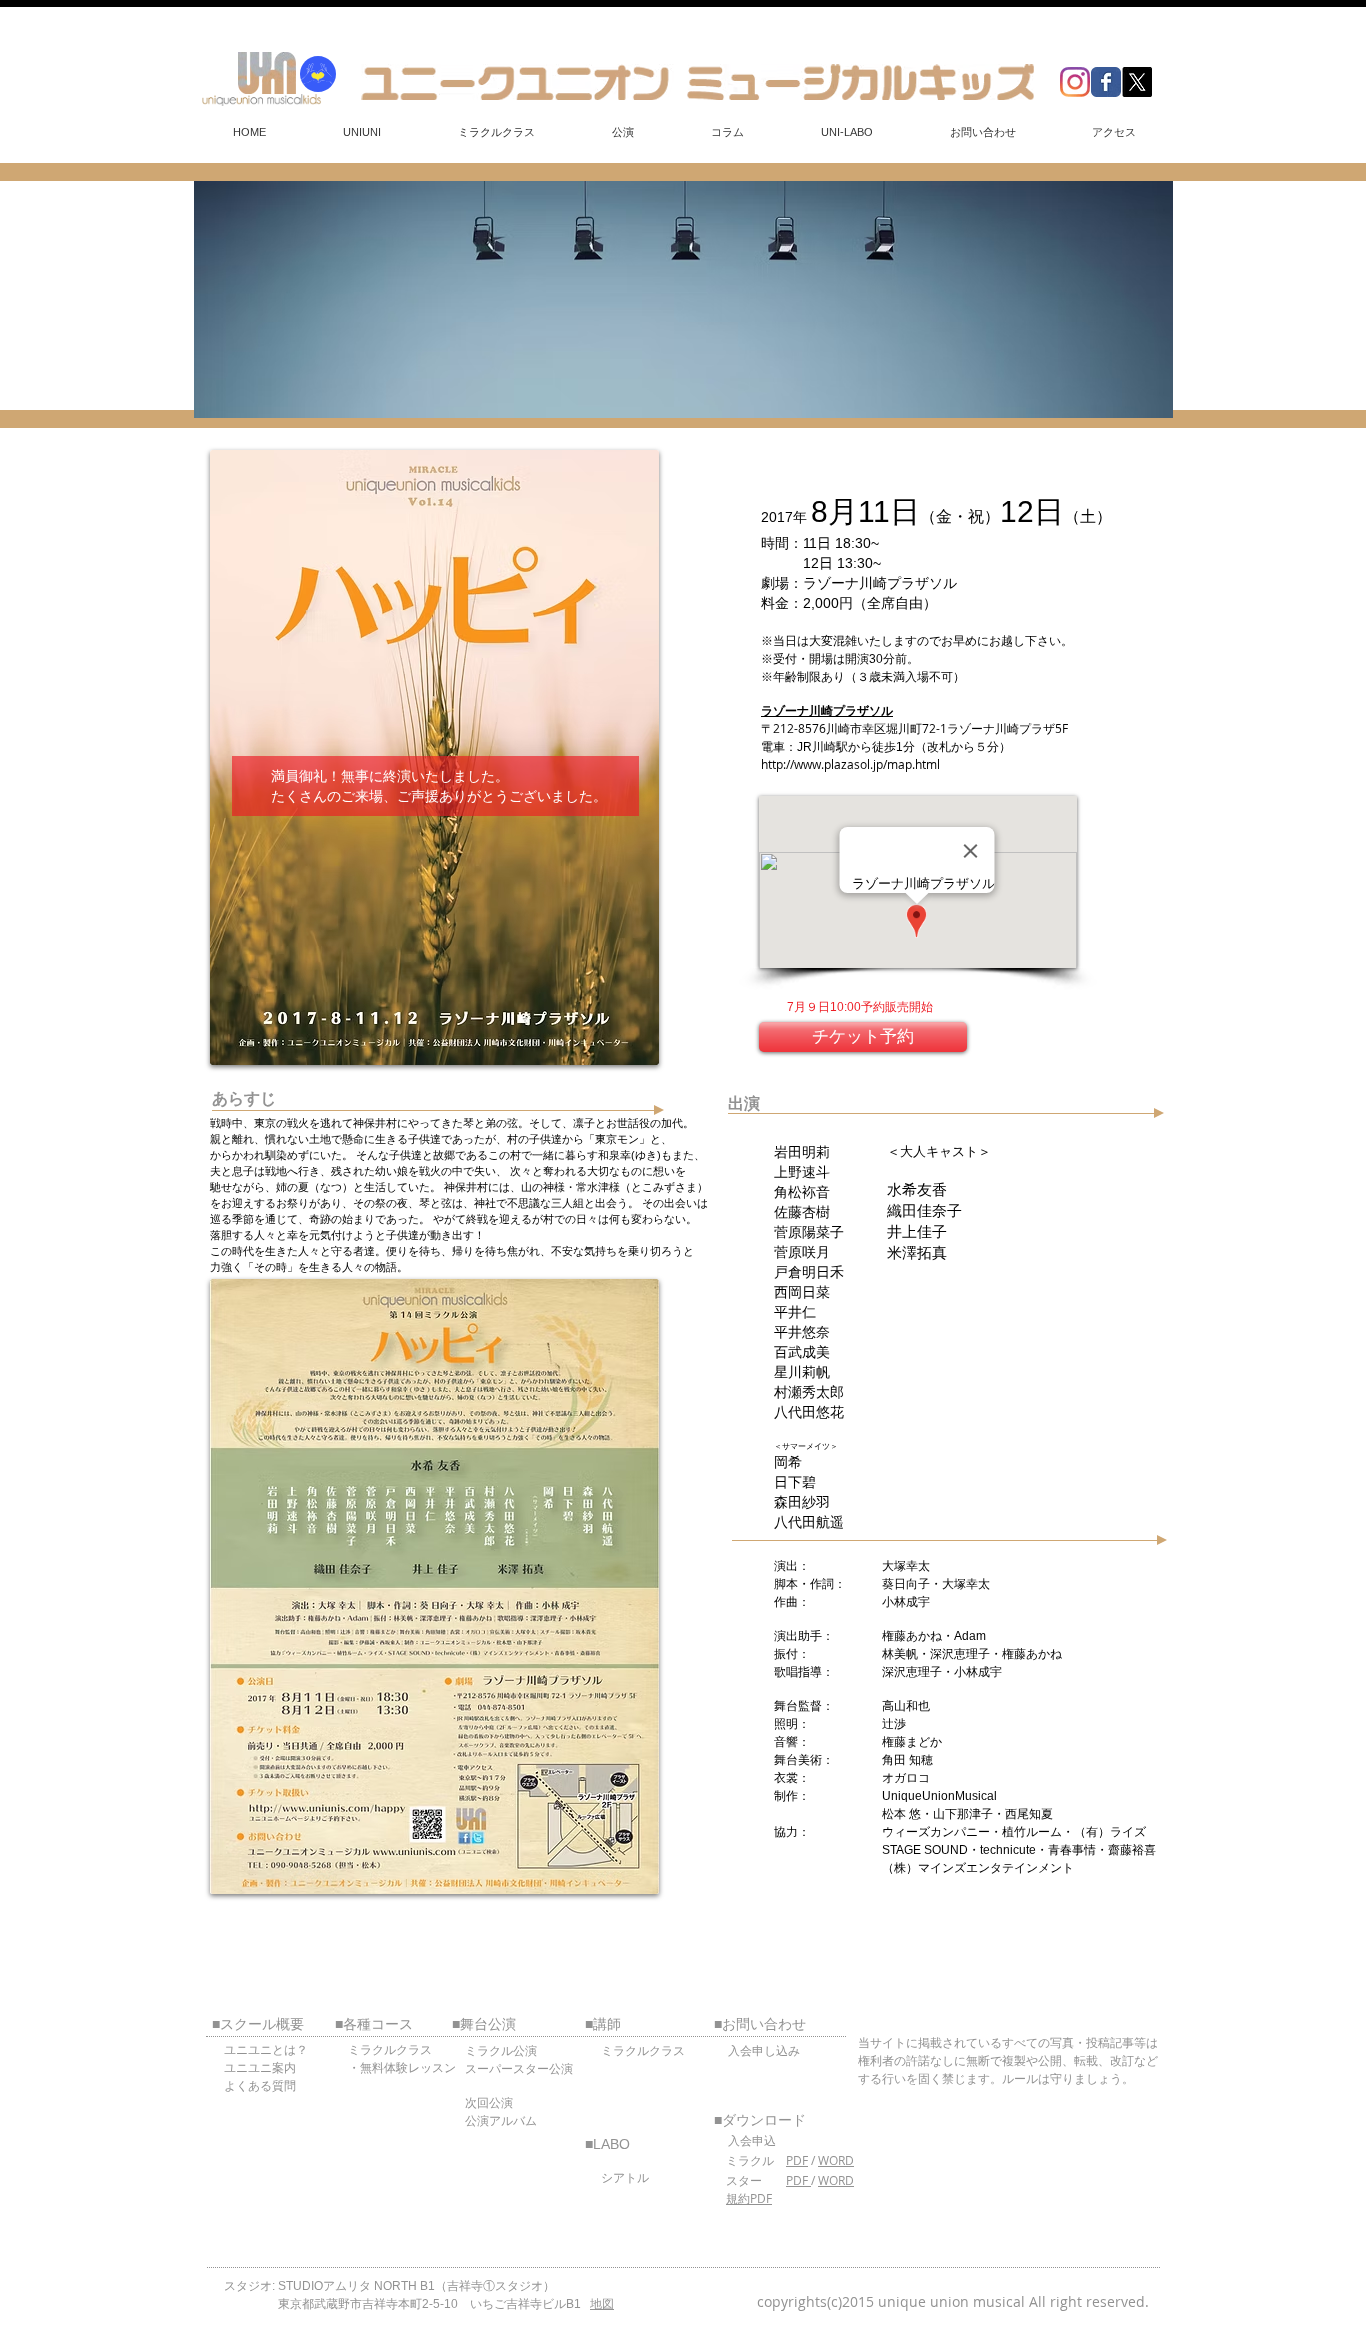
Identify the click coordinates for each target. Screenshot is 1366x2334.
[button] (361, 132)
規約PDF (749, 2198)
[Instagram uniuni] (1075, 82)
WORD (836, 2160)
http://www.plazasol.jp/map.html (850, 764)
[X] (1137, 82)
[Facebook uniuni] (1106, 82)
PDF (797, 2160)
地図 (602, 2304)
